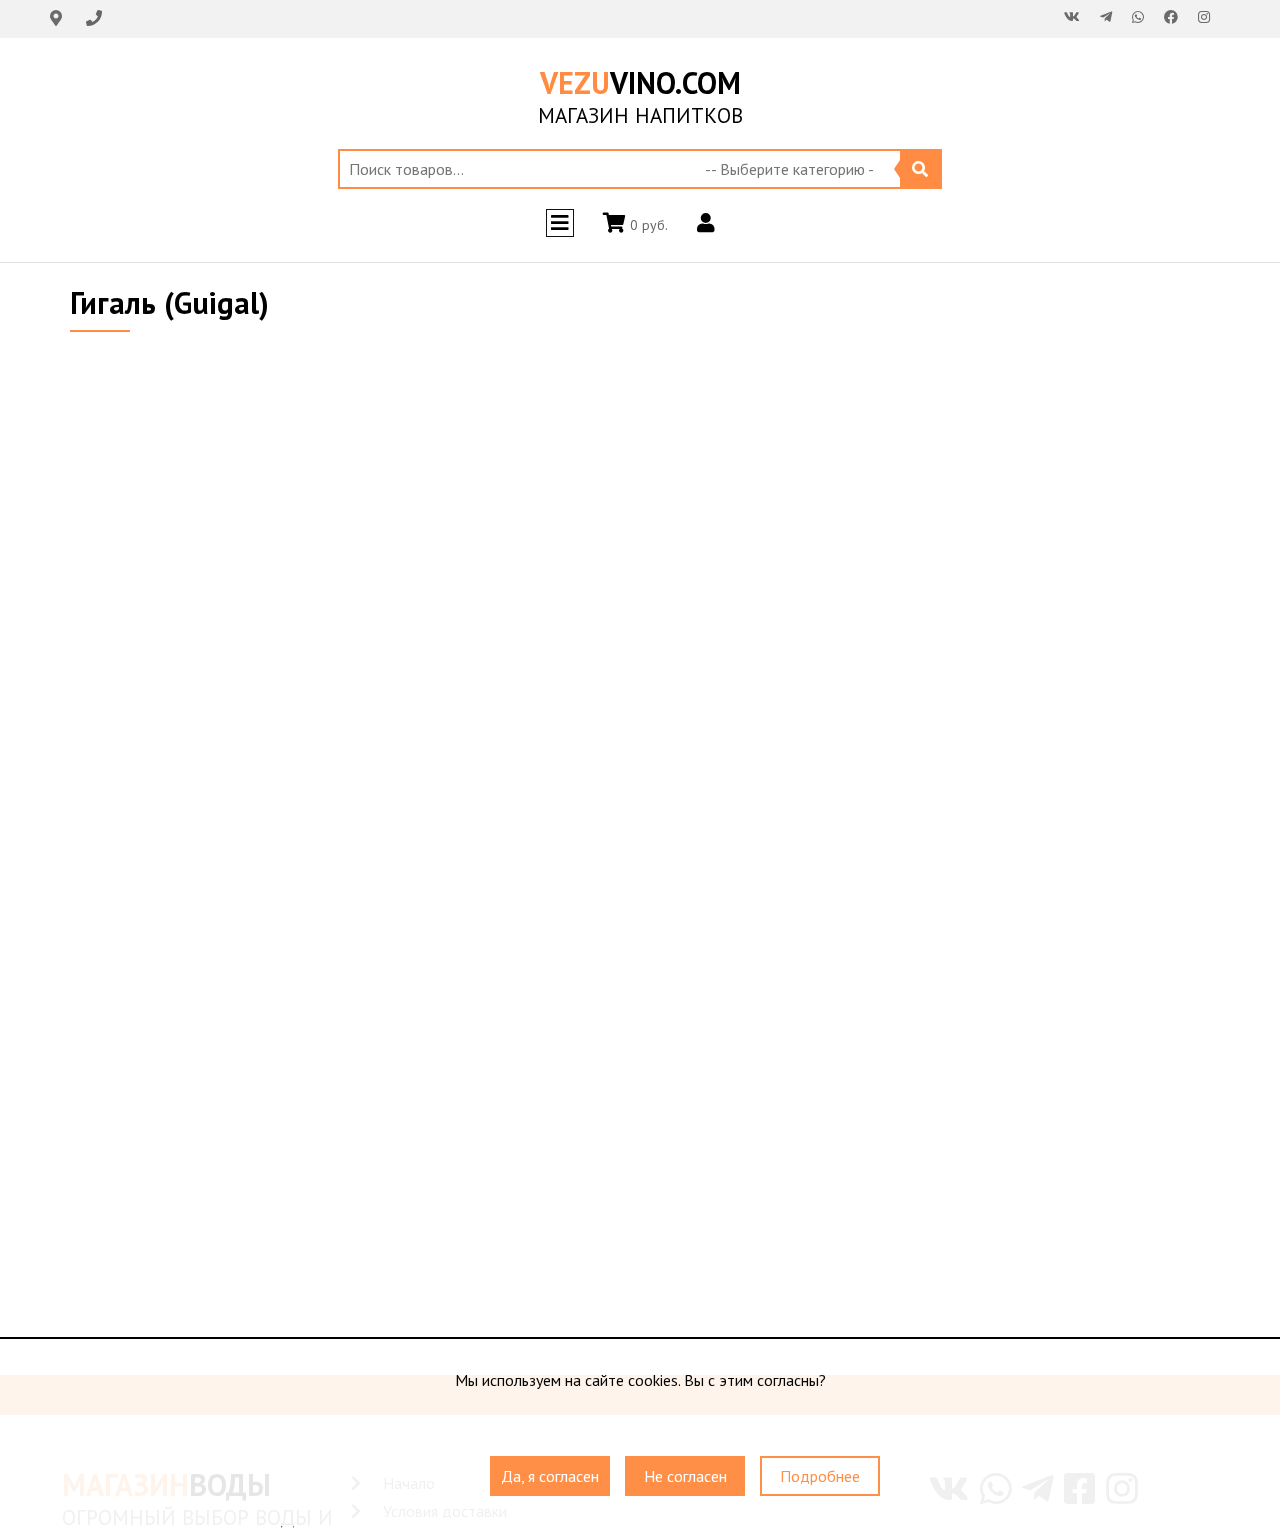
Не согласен (685, 1476)
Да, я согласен (550, 1476)
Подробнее (820, 1476)
